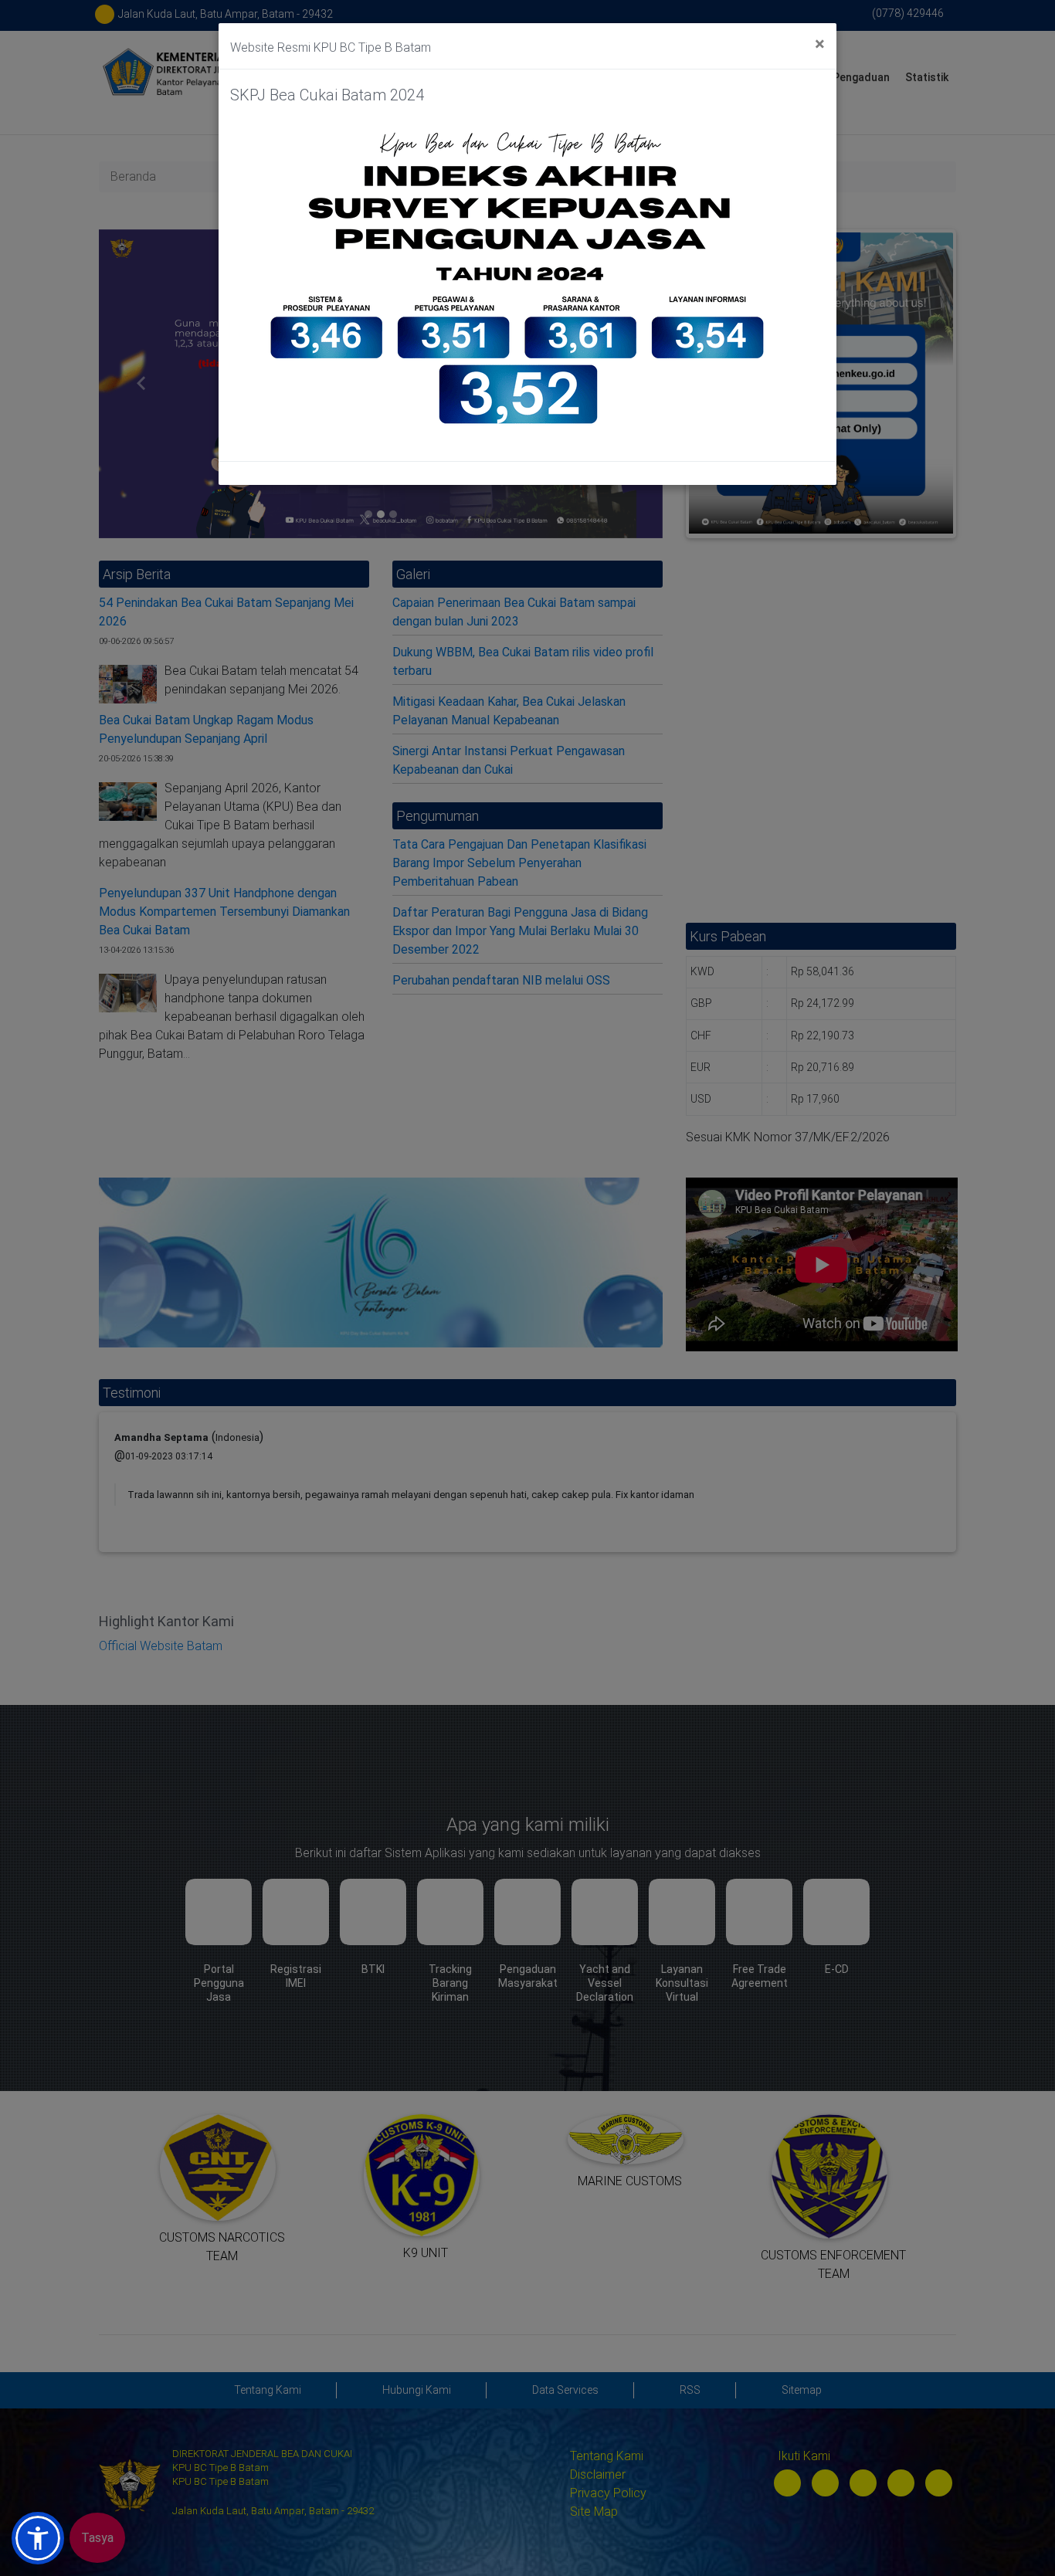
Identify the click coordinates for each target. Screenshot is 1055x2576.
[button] (38, 2538)
